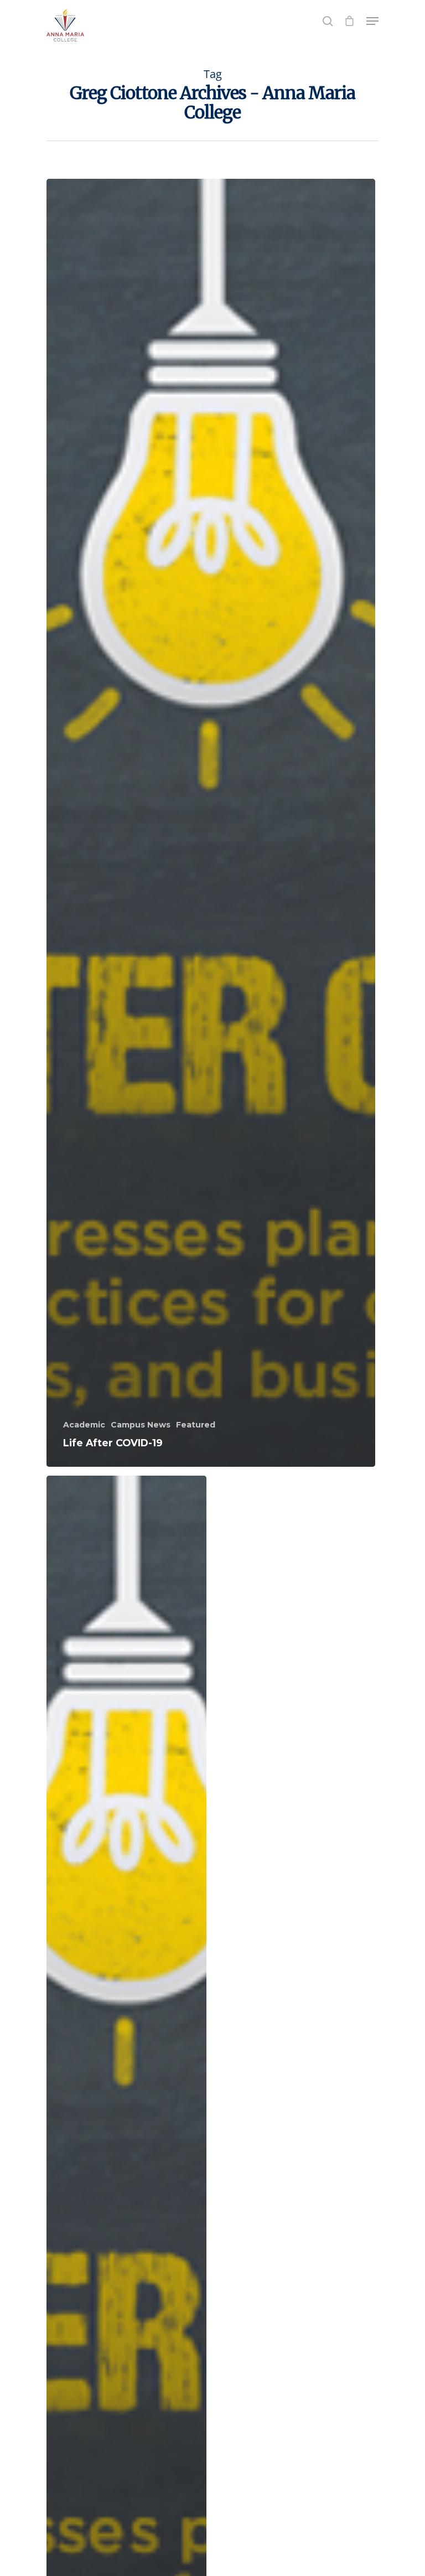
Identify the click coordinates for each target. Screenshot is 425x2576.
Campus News (141, 1425)
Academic (84, 1425)
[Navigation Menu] (372, 21)
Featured (196, 1425)
